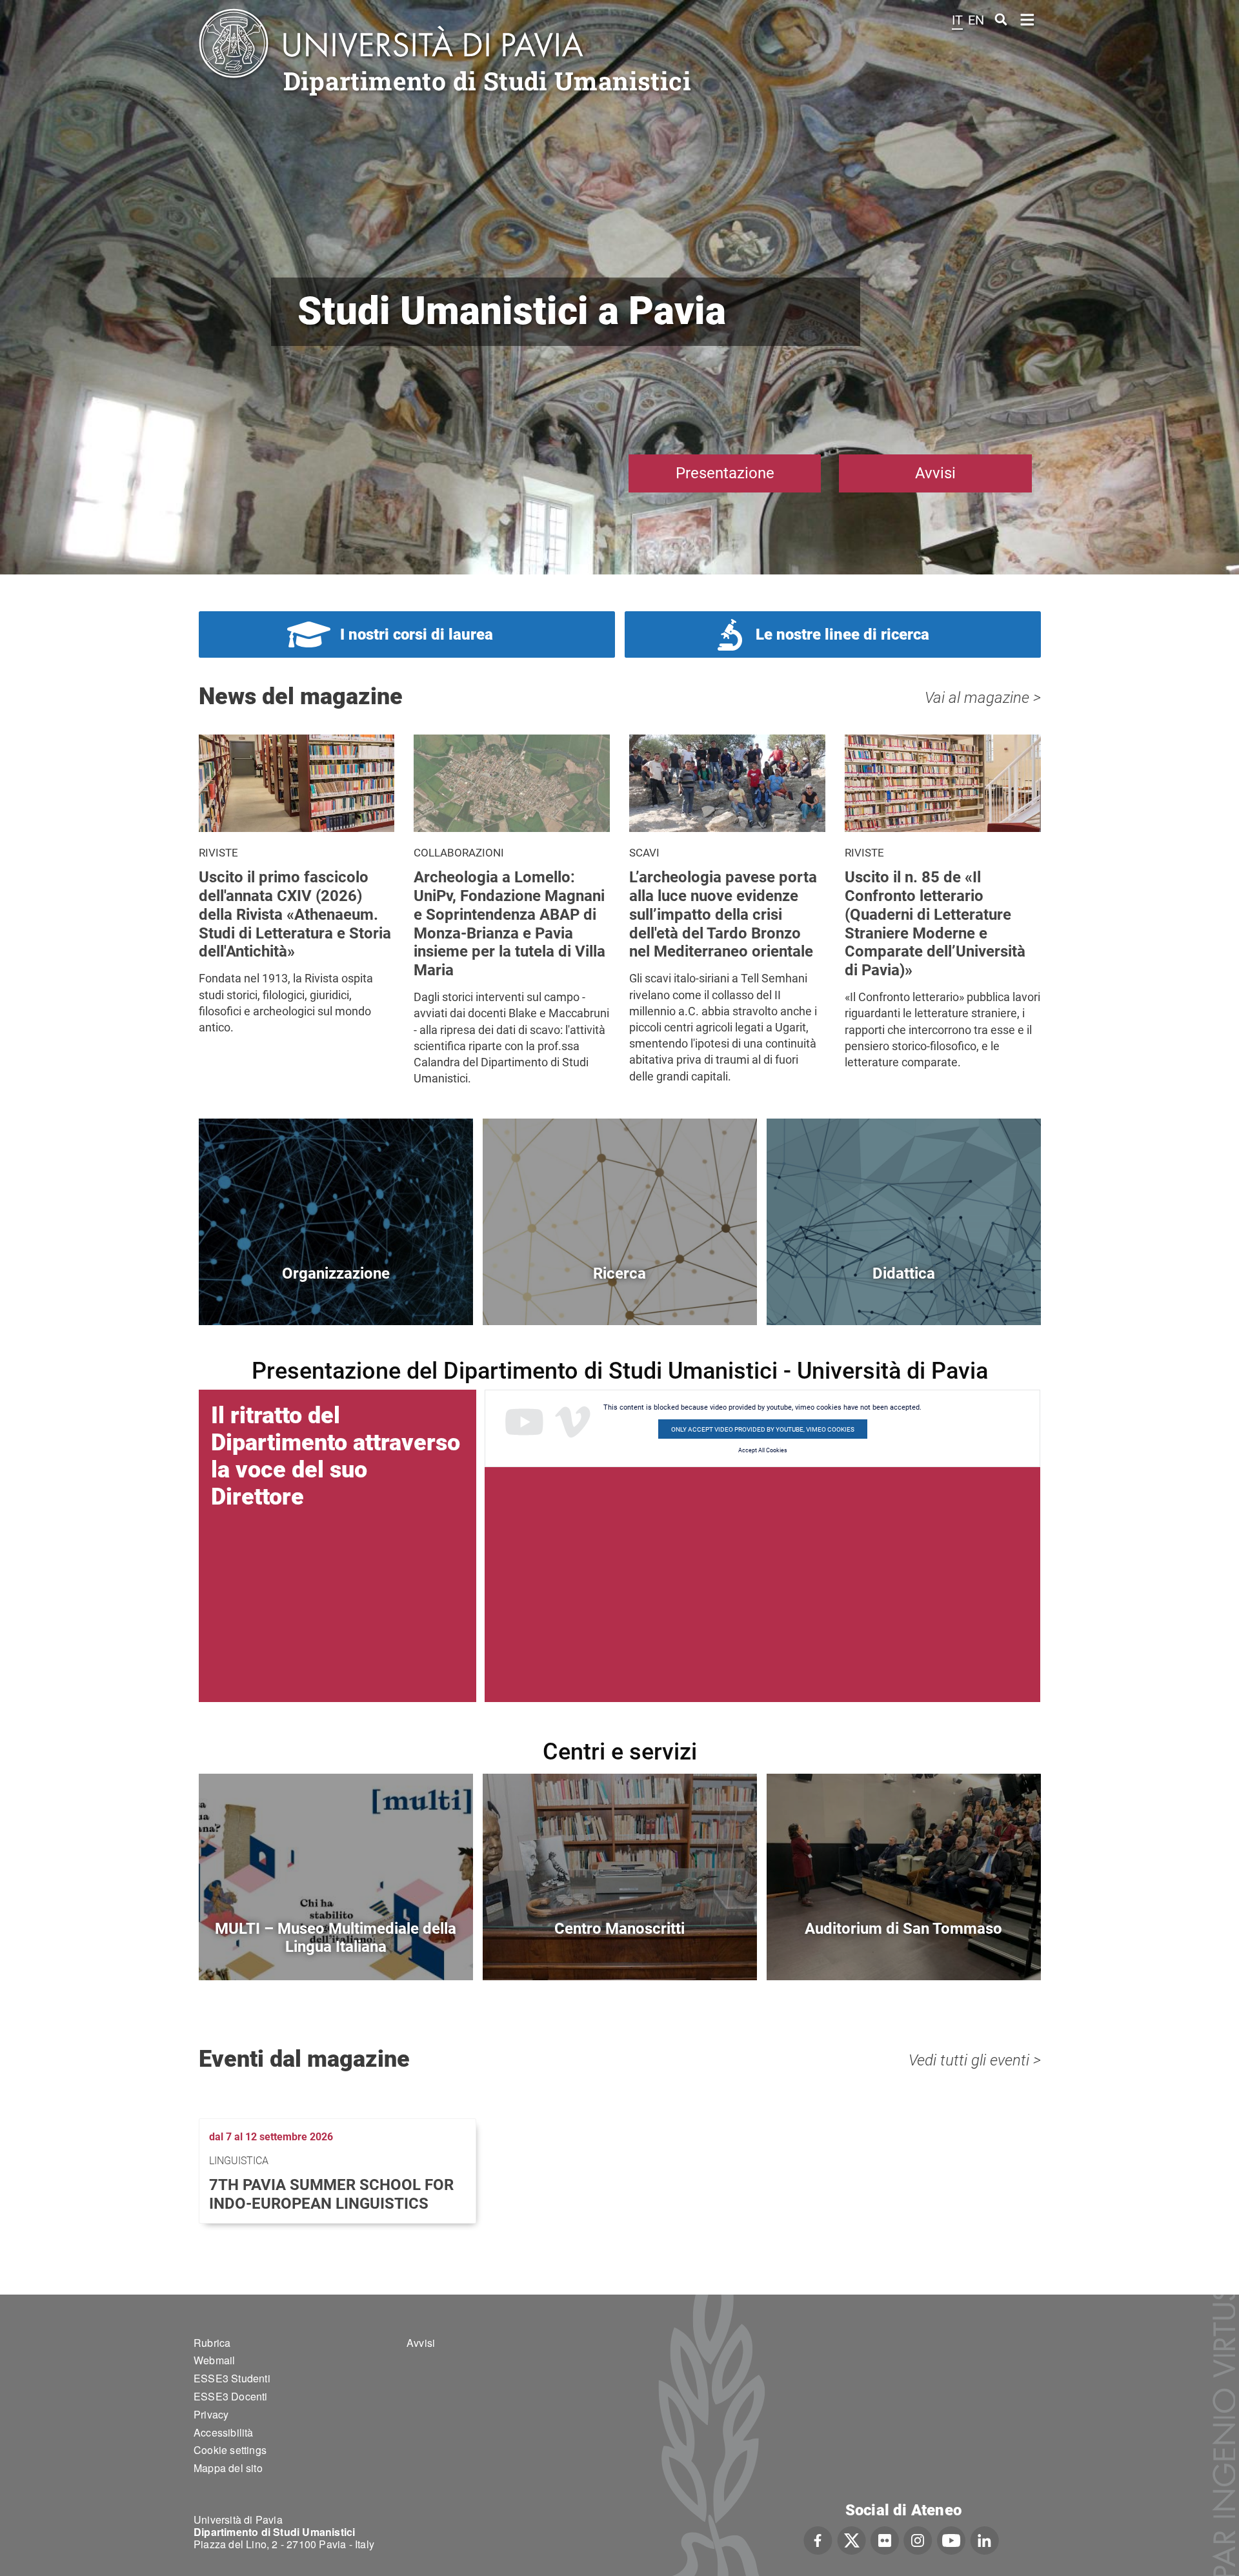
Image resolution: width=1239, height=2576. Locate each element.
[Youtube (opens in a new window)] (951, 2539)
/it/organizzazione (336, 1295)
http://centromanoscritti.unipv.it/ (620, 1950)
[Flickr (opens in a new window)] (885, 2539)
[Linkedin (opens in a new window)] (984, 2539)
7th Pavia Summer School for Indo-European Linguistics (331, 2194)
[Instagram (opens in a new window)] (918, 2539)
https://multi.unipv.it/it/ (336, 1950)
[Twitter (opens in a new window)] (851, 2539)
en (976, 20)
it (957, 20)
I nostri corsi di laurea (417, 634)
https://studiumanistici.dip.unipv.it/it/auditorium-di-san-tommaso (904, 1950)
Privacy (211, 2414)
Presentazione (725, 473)
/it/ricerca (620, 1295)
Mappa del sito (228, 2468)
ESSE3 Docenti (231, 2396)
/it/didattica (904, 1295)
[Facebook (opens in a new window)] (818, 2539)
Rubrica (212, 2343)
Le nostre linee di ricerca (842, 634)
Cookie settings (230, 2450)
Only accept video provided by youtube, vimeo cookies (763, 1429)
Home (1028, 18)
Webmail (214, 2360)
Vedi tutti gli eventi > (975, 2060)
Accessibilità (224, 2432)
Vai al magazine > (983, 698)
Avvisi (935, 473)
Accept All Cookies (763, 1450)
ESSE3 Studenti (232, 2378)
